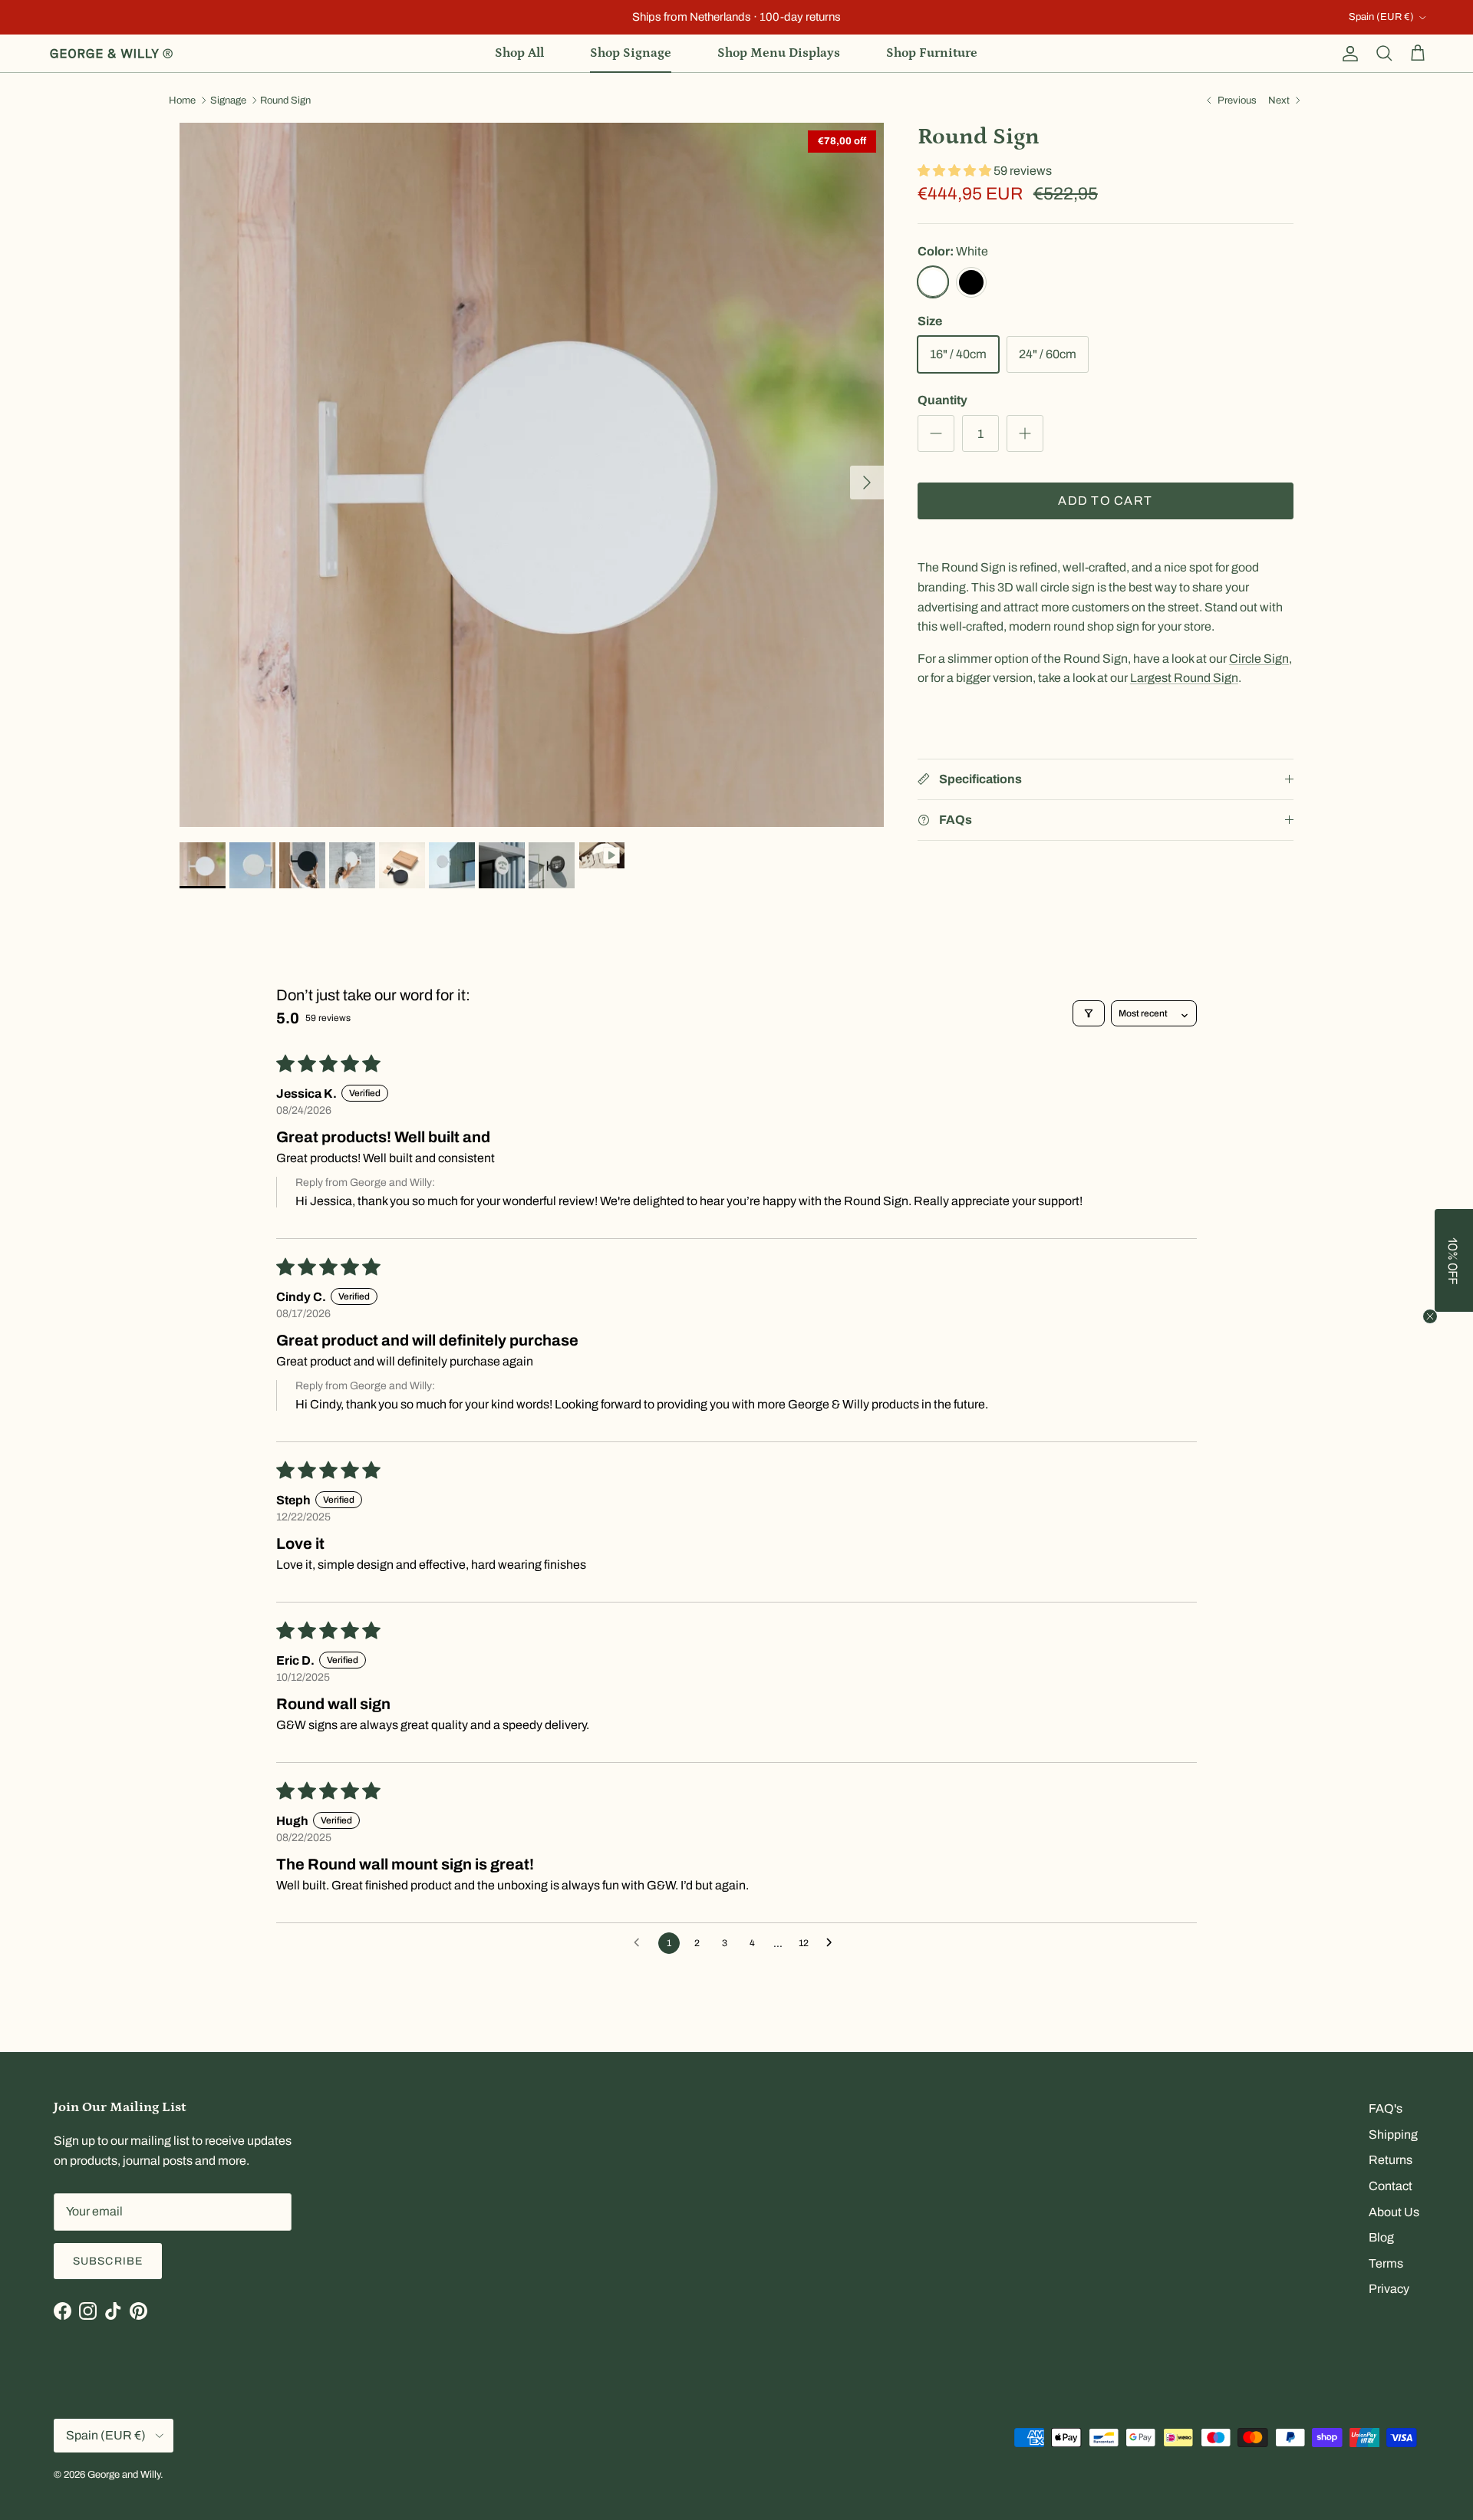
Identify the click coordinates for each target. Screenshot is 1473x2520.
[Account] (1347, 54)
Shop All (519, 53)
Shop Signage (631, 53)
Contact (1391, 2186)
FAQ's (1386, 2108)
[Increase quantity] (1025, 433)
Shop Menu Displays (779, 53)
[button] (956, 171)
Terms (1386, 2263)
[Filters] (1089, 1013)
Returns (1391, 2160)
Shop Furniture (932, 53)
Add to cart (1105, 501)
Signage (228, 100)
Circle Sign (1259, 659)
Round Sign (285, 100)
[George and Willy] (111, 54)
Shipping (1393, 2135)
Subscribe (108, 2261)
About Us (1394, 2212)
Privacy (1389, 2289)
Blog (1381, 2237)
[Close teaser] (1430, 1316)
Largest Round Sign (1184, 678)
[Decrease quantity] (936, 433)
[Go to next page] (833, 1943)
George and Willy (124, 2475)
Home (182, 100)
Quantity (942, 400)
